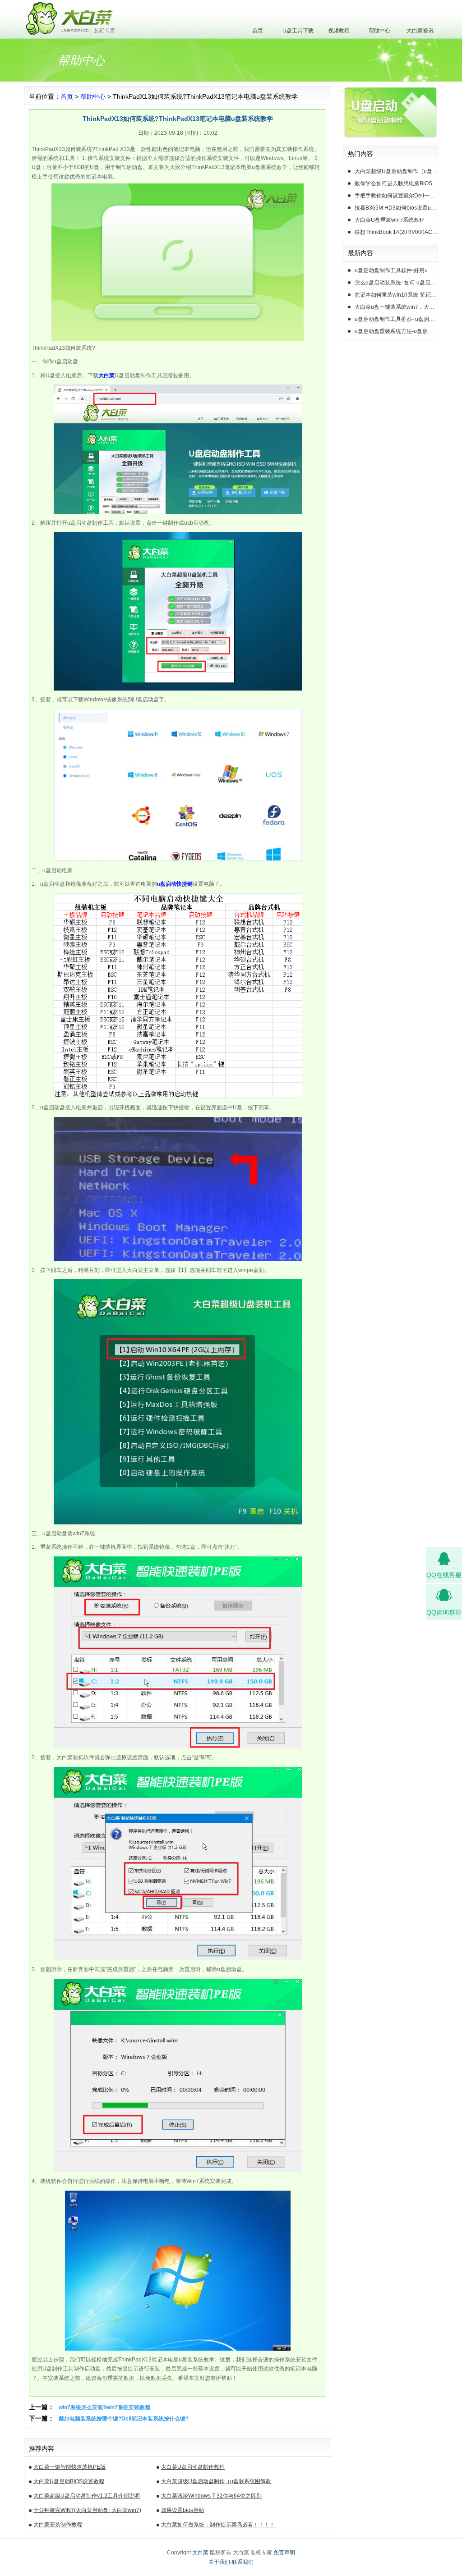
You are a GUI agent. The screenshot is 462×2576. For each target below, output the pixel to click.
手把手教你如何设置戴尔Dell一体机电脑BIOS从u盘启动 (396, 196)
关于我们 (219, 2562)
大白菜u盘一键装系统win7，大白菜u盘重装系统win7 (396, 307)
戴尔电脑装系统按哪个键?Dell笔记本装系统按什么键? (124, 2419)
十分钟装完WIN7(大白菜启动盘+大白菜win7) (87, 2510)
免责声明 (284, 2553)
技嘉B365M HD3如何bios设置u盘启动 (396, 208)
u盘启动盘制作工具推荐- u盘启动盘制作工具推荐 (396, 319)
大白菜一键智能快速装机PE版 (69, 2467)
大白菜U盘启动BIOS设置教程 (69, 2481)
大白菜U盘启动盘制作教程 (193, 2467)
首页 (258, 31)
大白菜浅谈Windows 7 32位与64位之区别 (211, 2496)
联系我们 (243, 2562)
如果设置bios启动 (182, 2510)
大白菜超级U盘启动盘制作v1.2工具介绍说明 (87, 2496)
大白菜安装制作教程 (58, 2525)
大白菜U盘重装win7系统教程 (390, 220)
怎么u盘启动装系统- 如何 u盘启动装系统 (396, 283)
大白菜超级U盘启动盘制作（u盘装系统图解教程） (216, 2483)
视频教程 (339, 31)
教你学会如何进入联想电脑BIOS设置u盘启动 (396, 183)
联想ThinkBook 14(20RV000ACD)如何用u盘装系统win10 (396, 232)
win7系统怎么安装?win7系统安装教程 (104, 2407)
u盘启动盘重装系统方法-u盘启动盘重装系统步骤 (396, 331)
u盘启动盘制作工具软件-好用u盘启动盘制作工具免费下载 (396, 270)
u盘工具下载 (298, 31)
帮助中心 (379, 31)
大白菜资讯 (420, 31)
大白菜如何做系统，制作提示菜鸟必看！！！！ (218, 2525)
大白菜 (200, 2553)
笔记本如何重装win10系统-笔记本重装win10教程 (396, 295)
